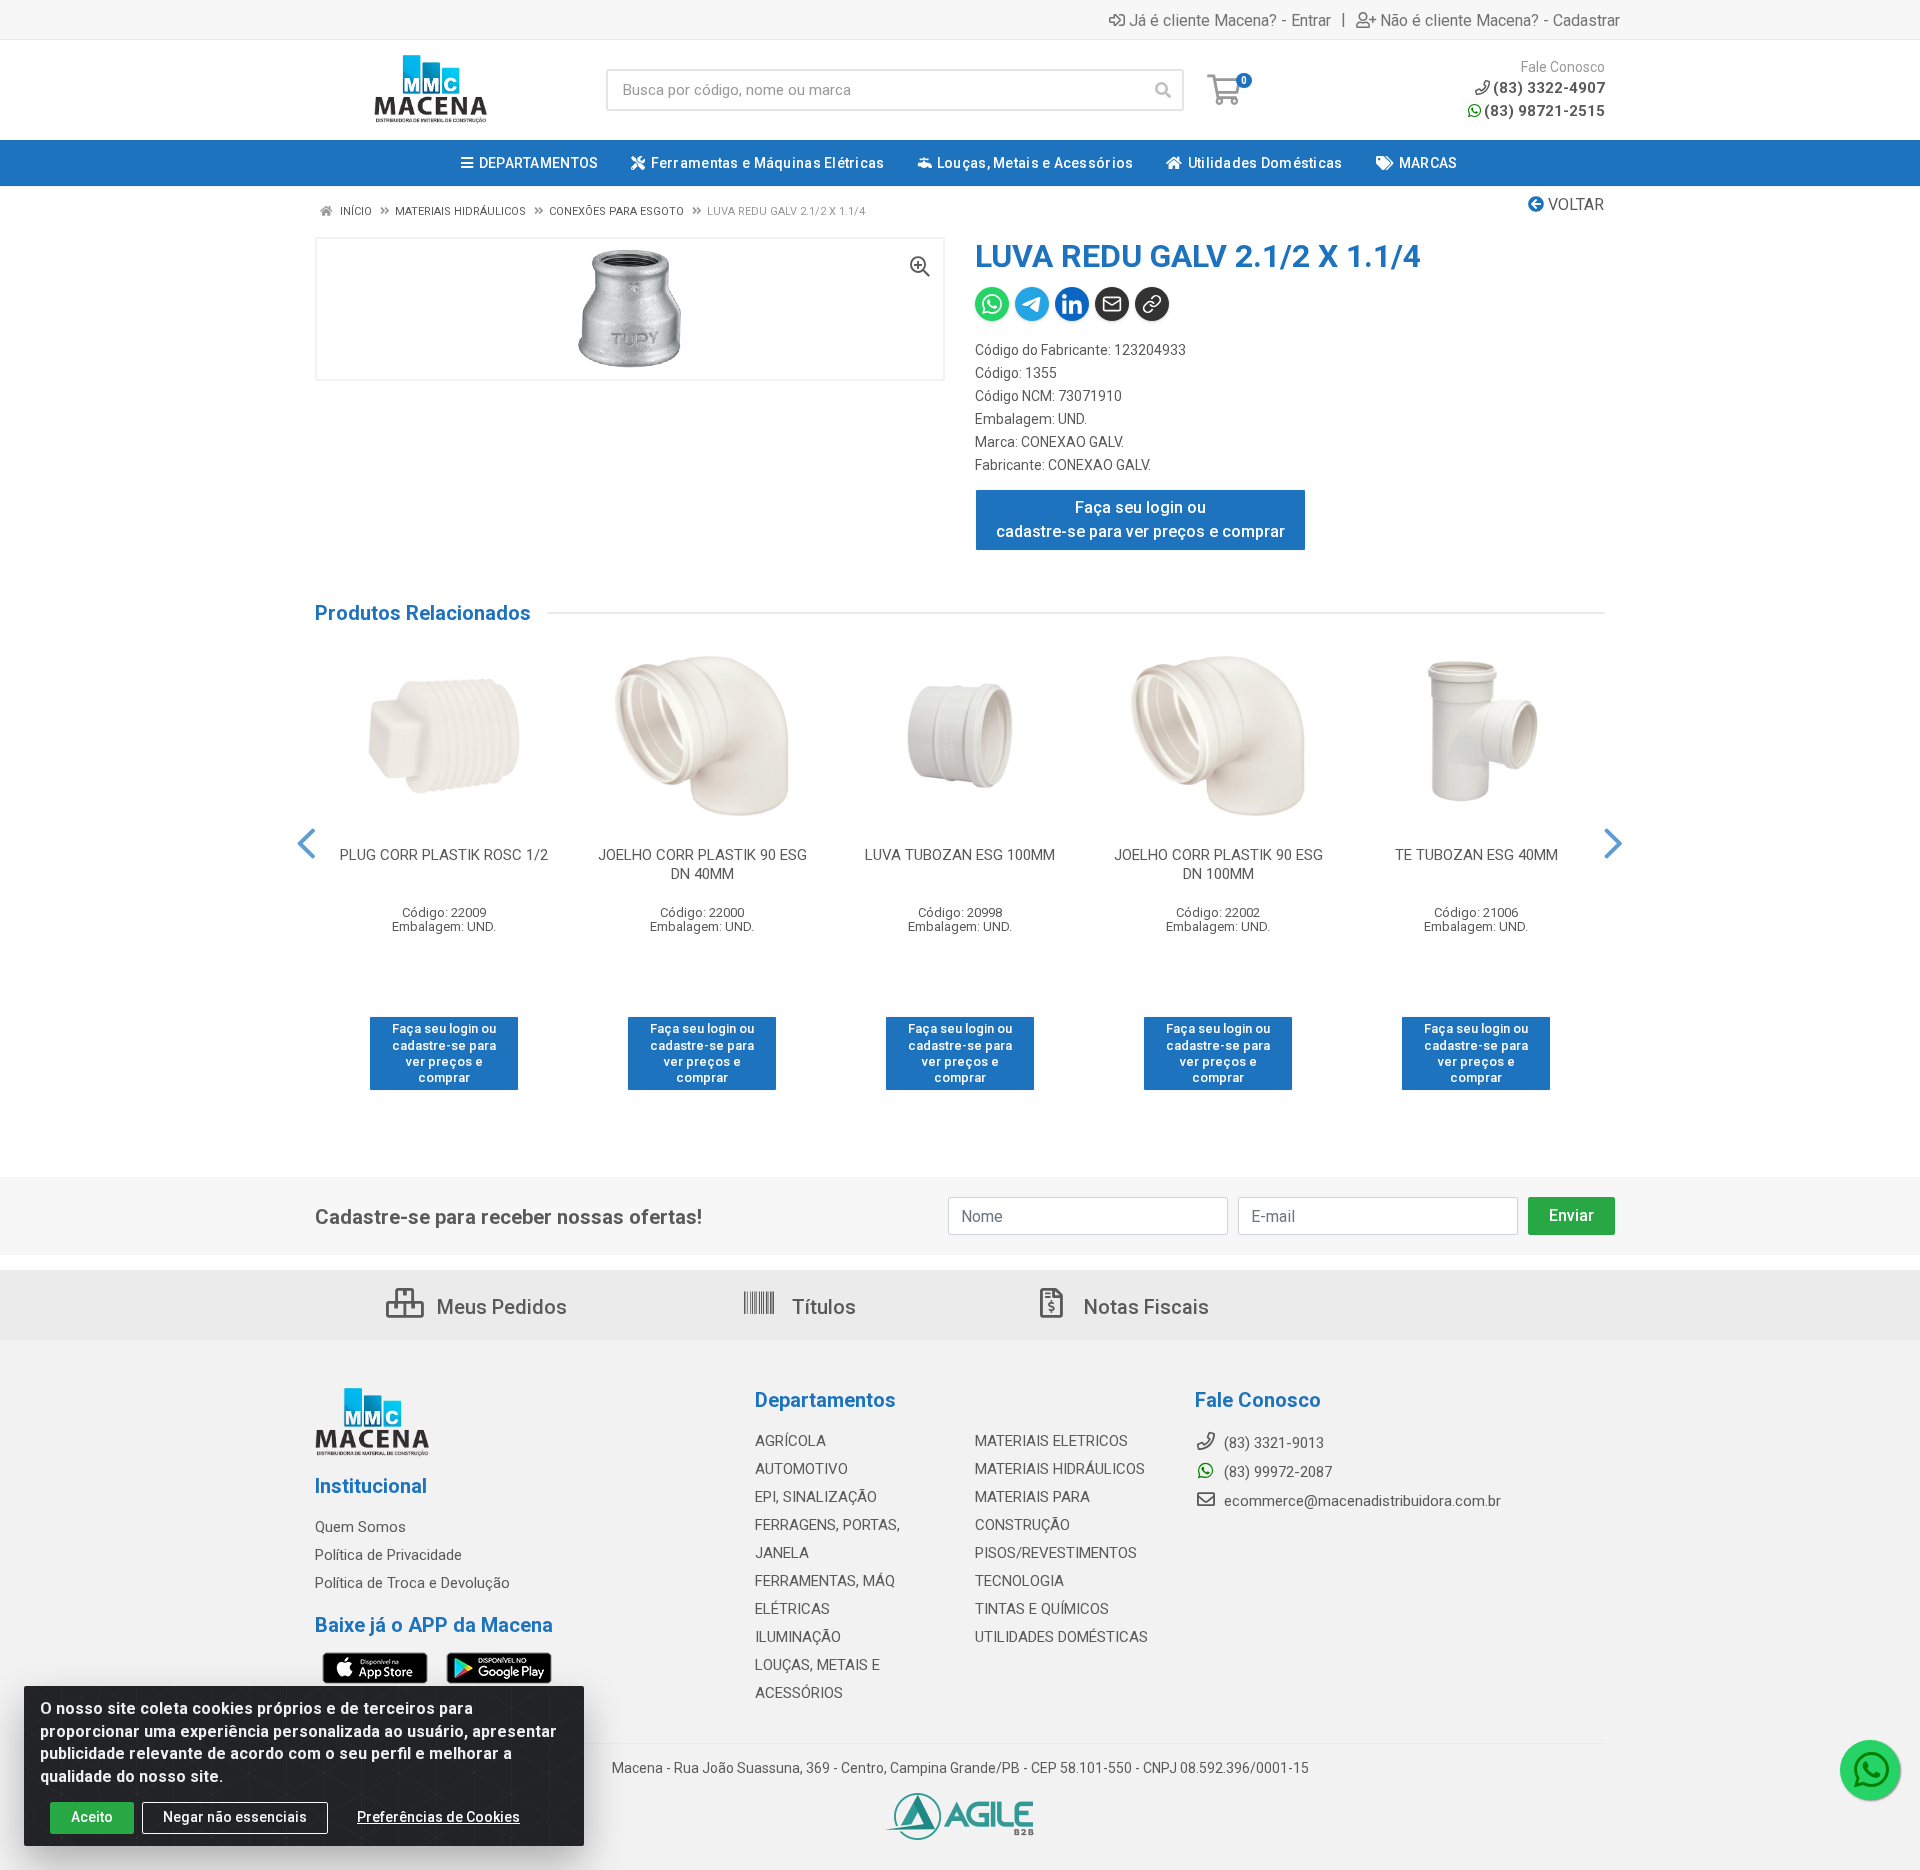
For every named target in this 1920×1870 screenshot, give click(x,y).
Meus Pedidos (499, 1307)
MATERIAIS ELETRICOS (1051, 1441)
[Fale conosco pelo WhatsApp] (1870, 1770)
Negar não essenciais (235, 1817)
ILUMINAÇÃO (798, 1637)
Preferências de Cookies (438, 1817)
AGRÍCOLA (790, 1441)
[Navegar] (306, 844)
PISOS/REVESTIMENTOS (1056, 1553)
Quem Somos (360, 1527)
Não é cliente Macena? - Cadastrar (1500, 20)
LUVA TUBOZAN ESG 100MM (960, 855)
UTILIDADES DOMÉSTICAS (1061, 1637)
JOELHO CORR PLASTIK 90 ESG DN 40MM (702, 864)
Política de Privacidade (388, 1555)
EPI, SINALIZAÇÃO (816, 1497)
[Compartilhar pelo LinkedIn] (1072, 304)
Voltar (1574, 204)
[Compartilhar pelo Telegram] (1032, 304)
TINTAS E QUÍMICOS (1042, 1609)
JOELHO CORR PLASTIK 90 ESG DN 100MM (1218, 864)
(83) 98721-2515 (1544, 111)
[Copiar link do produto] (1152, 304)
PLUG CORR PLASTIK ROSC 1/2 (444, 855)
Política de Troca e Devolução (412, 1583)
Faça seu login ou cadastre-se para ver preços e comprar (1140, 519)
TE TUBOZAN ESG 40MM (1476, 855)
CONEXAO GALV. (1072, 442)
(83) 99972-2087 (1276, 1472)
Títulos (821, 1307)
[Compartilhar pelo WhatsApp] (992, 304)
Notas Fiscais (1144, 1307)
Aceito (92, 1817)
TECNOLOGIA (1019, 1581)
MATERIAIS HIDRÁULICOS (1060, 1469)
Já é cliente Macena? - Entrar (1230, 20)
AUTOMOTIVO (801, 1469)
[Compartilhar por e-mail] (1112, 304)
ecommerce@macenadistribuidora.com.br (1360, 1501)
